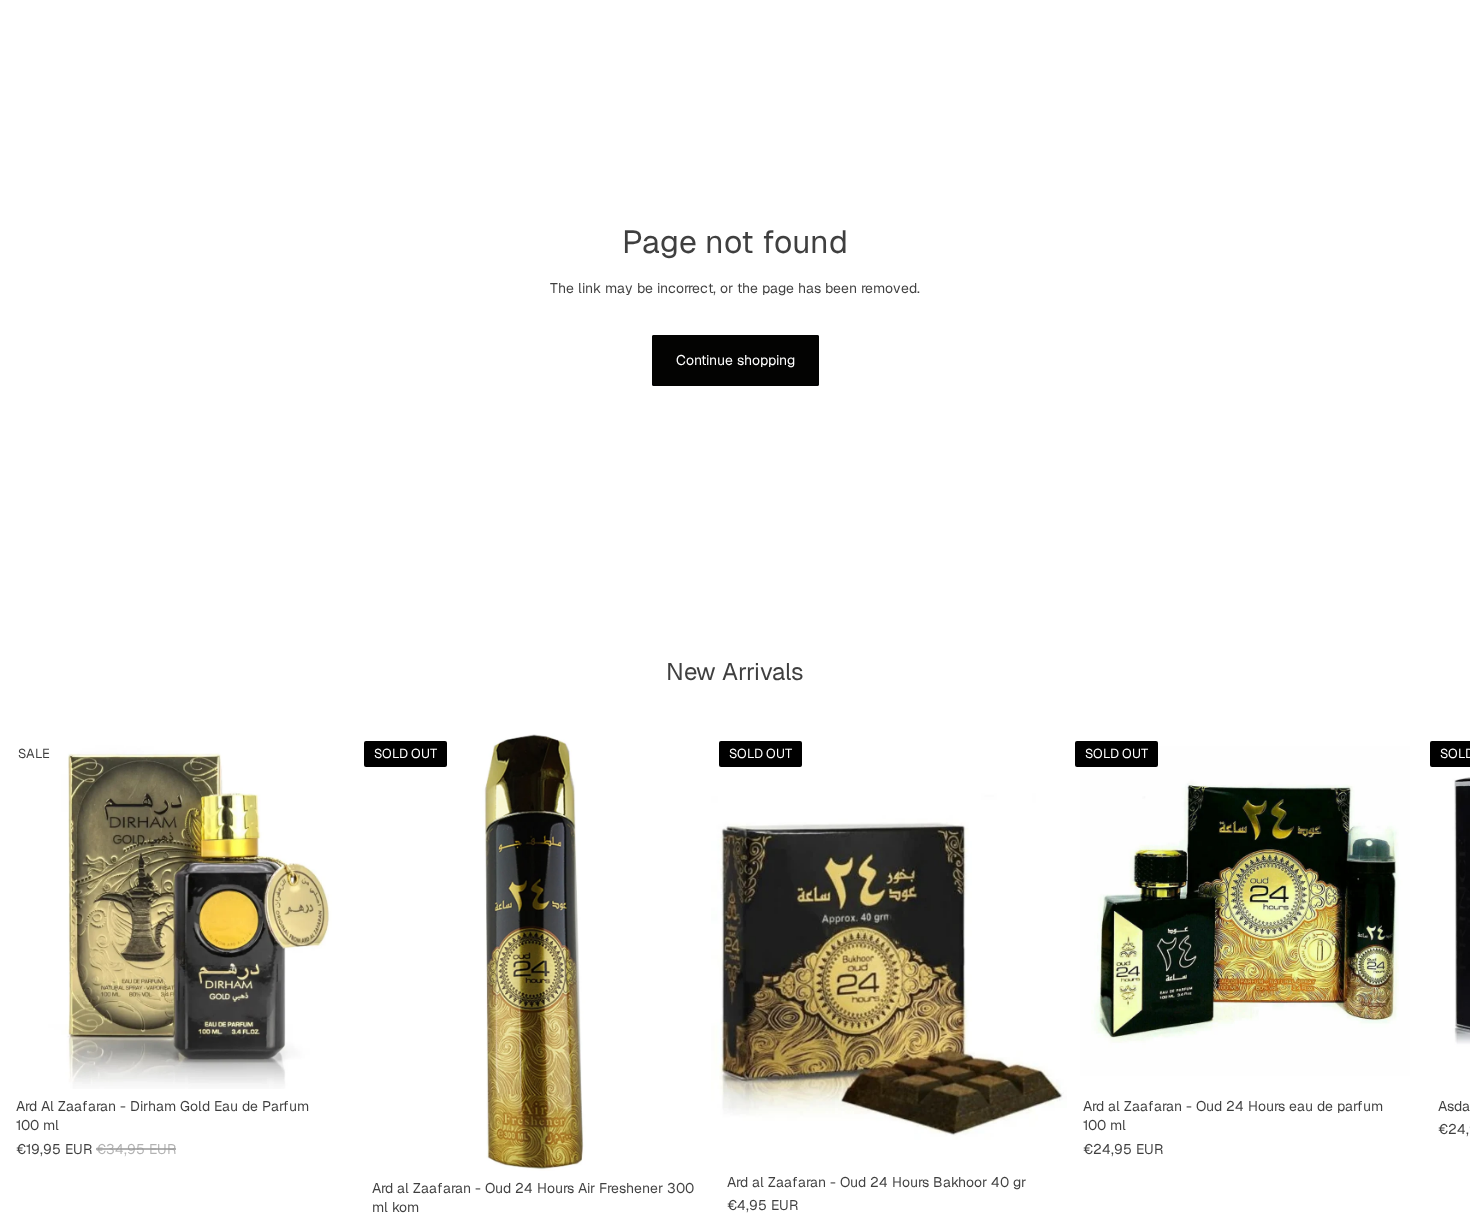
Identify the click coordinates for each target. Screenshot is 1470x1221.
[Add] (325, 1058)
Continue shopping (735, 360)
